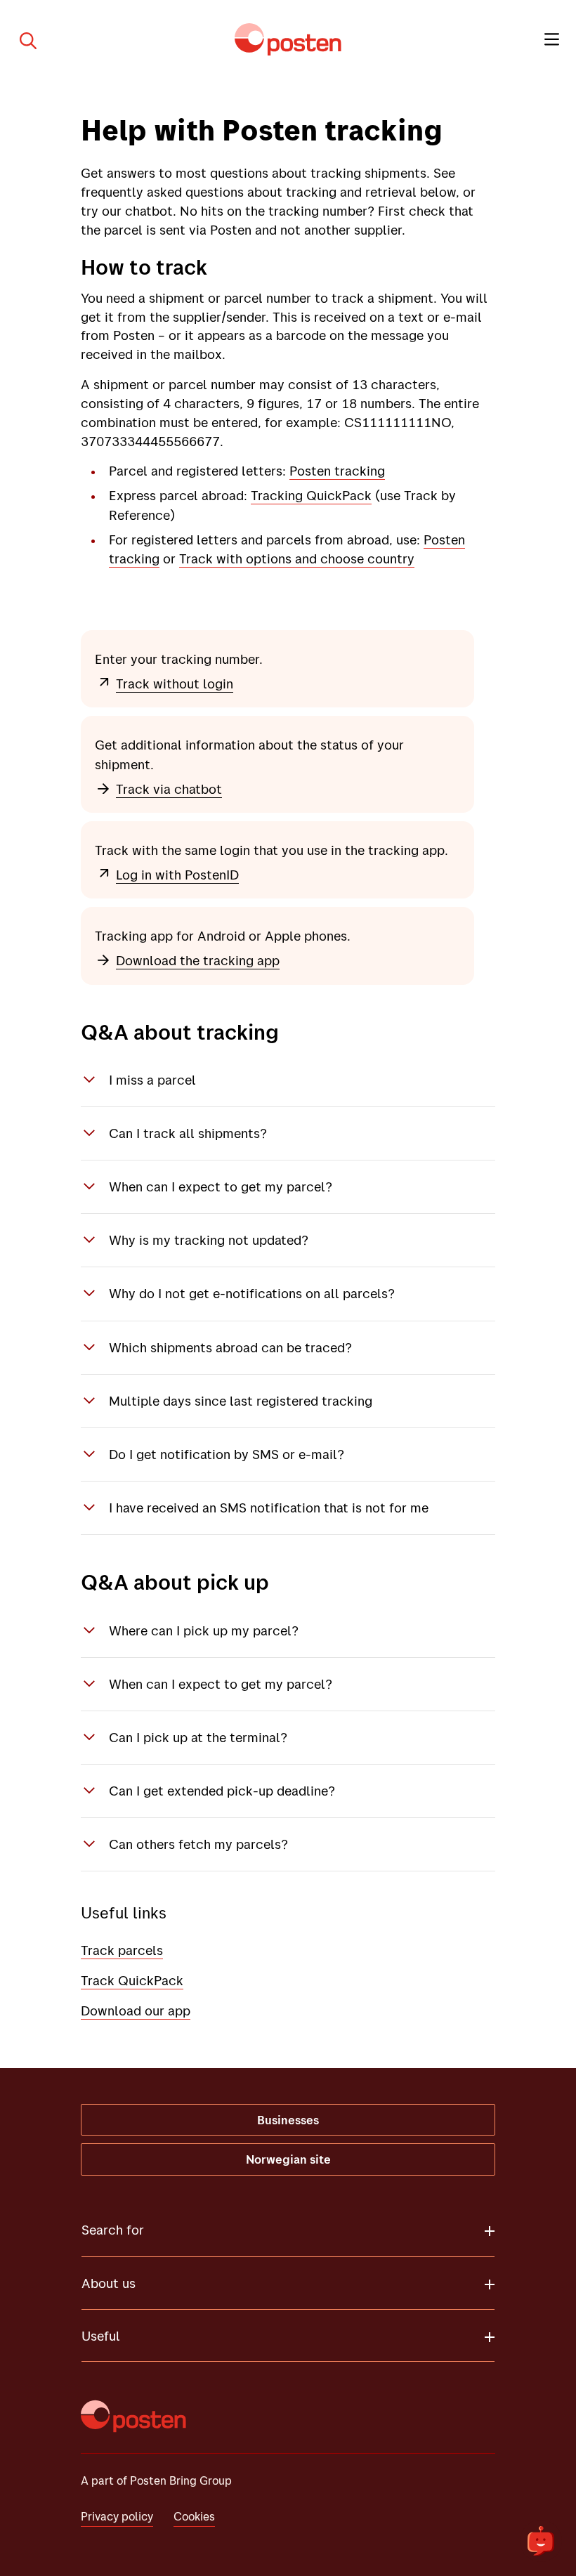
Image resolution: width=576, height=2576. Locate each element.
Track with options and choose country (297, 558)
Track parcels (122, 1950)
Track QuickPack (132, 1980)
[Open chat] (541, 2541)
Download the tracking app (198, 960)
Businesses (288, 2120)
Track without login (175, 684)
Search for (113, 2230)
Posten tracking (337, 471)
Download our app (136, 2011)
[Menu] (552, 39)
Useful (101, 2336)
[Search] (22, 39)
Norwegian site (288, 2159)
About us (109, 2283)
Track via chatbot (169, 789)
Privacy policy (117, 2516)
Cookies (194, 2516)
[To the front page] (288, 39)
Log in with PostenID (177, 875)
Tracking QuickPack (311, 495)
